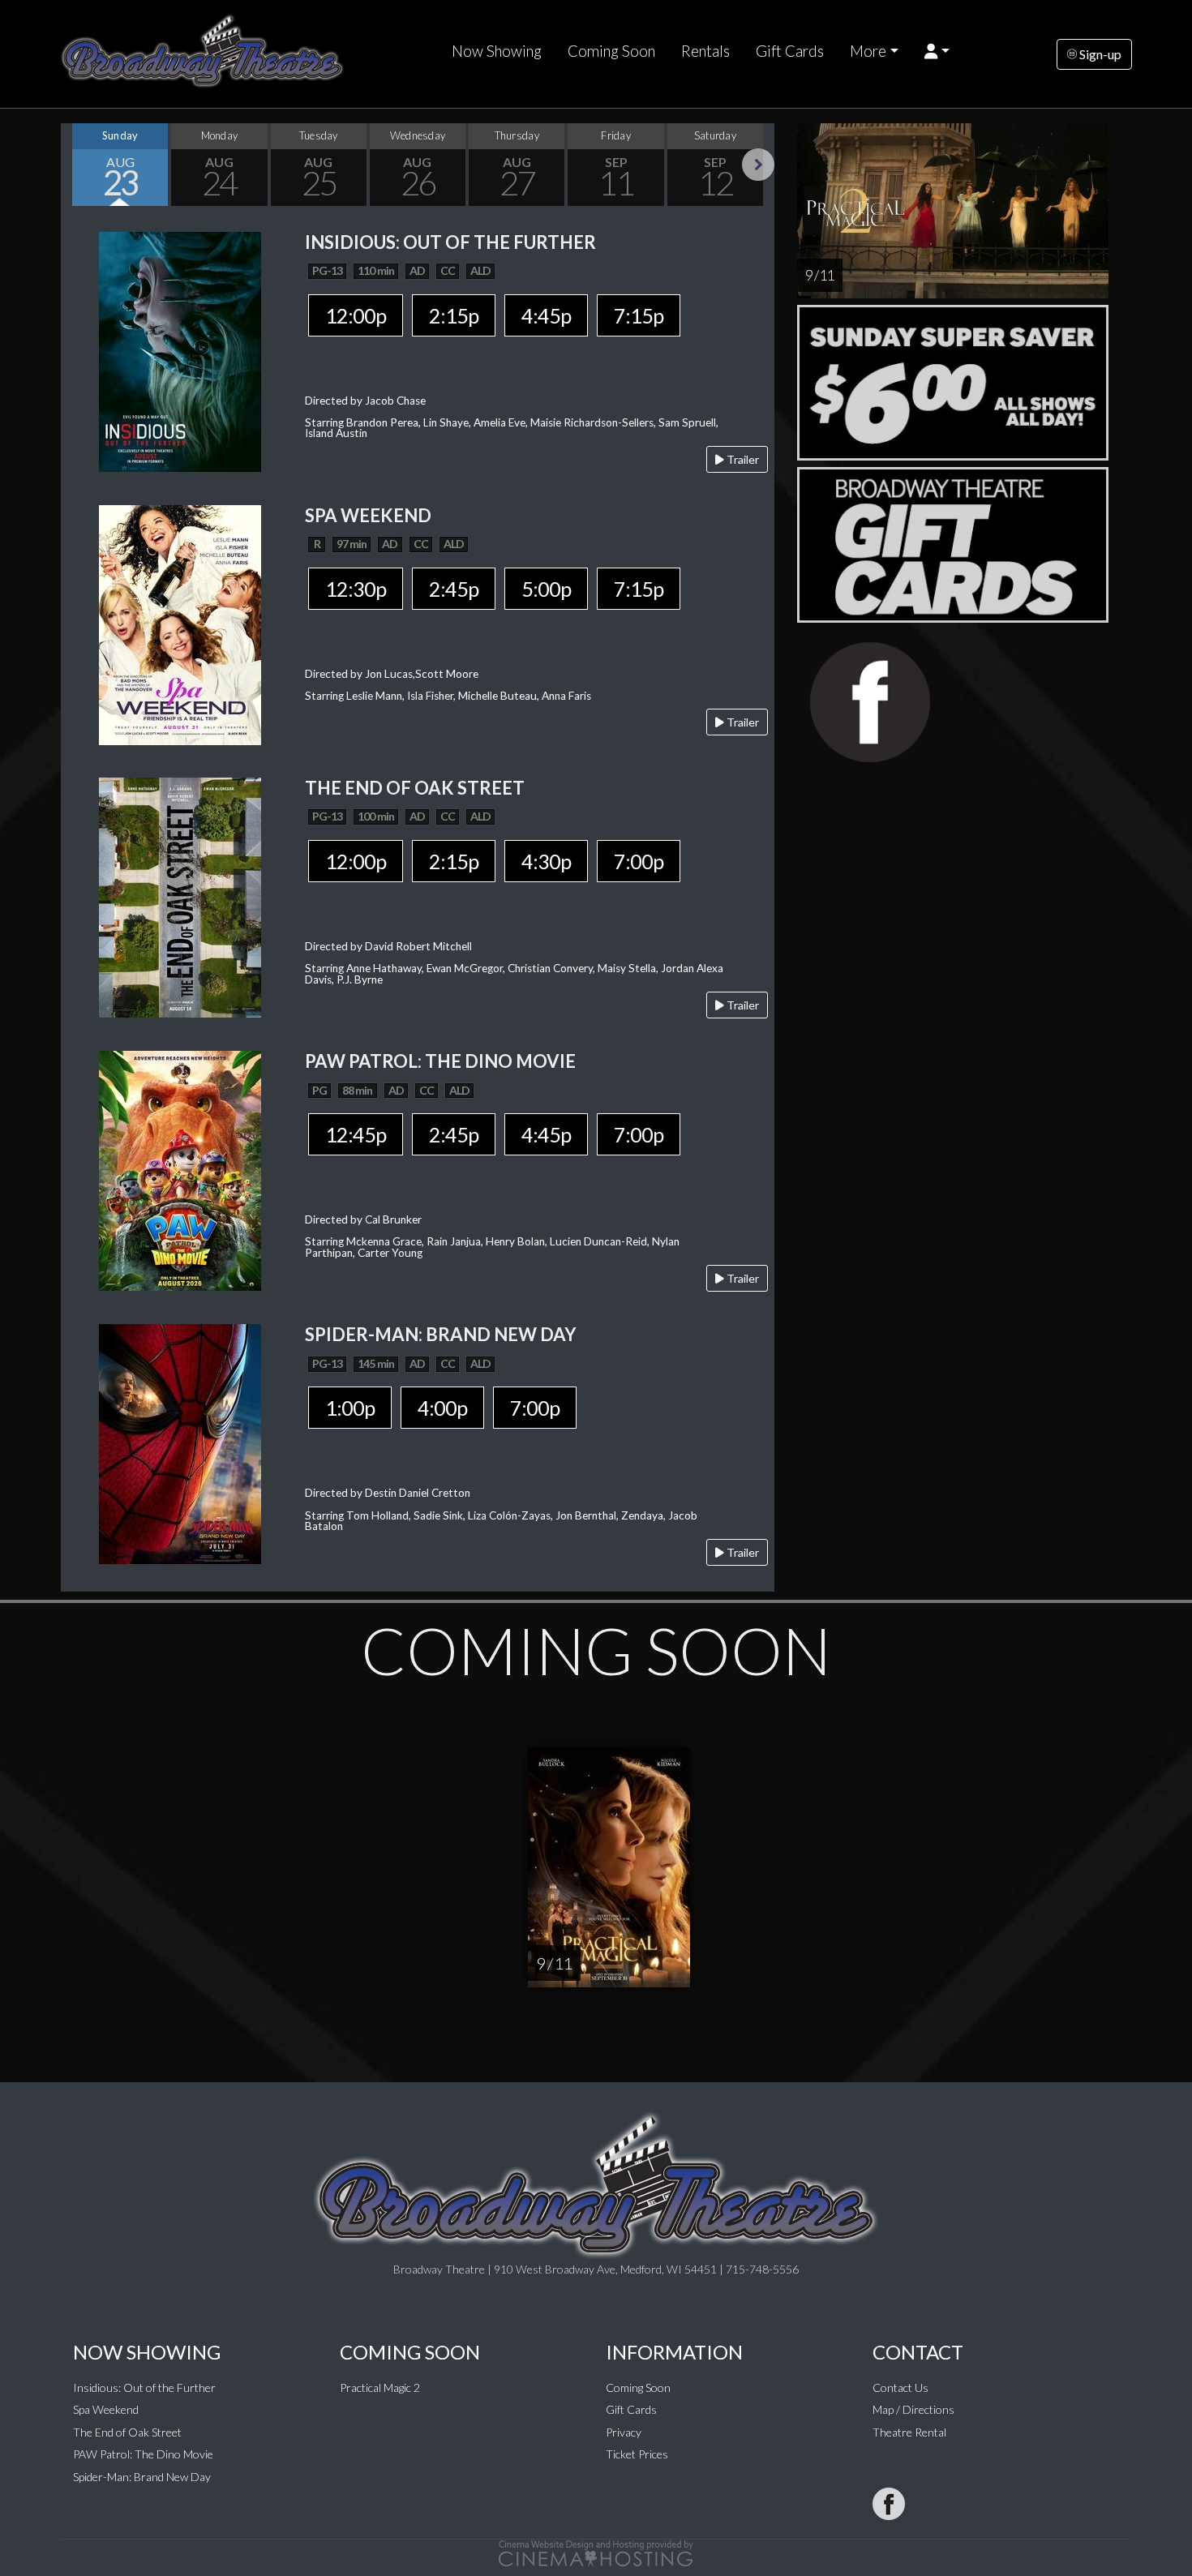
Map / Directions (913, 2409)
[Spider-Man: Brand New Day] (180, 1443)
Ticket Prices (637, 2454)
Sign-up (1099, 54)
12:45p (356, 1134)
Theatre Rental (909, 2432)
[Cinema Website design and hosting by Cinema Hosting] (596, 2551)
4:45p (546, 315)
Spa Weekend (106, 2409)
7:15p (639, 315)
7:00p (639, 861)
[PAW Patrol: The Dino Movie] (180, 1169)
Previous (77, 165)
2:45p (454, 589)
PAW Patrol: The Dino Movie (143, 2454)
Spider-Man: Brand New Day (142, 2477)
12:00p (356, 315)
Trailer (742, 459)
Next (758, 165)
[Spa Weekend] (180, 623)
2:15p (454, 315)
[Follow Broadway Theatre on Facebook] (889, 2504)
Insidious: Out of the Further (144, 2387)
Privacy (624, 2432)
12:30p (356, 589)
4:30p (546, 861)
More (868, 51)
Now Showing (497, 51)
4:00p (442, 1408)
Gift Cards (790, 51)
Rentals (705, 51)
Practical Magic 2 (380, 2387)
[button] (937, 51)
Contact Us (900, 2387)
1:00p (350, 1408)
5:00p (546, 589)
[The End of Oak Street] (180, 896)
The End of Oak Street (127, 2432)
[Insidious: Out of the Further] (180, 350)
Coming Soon (611, 51)
